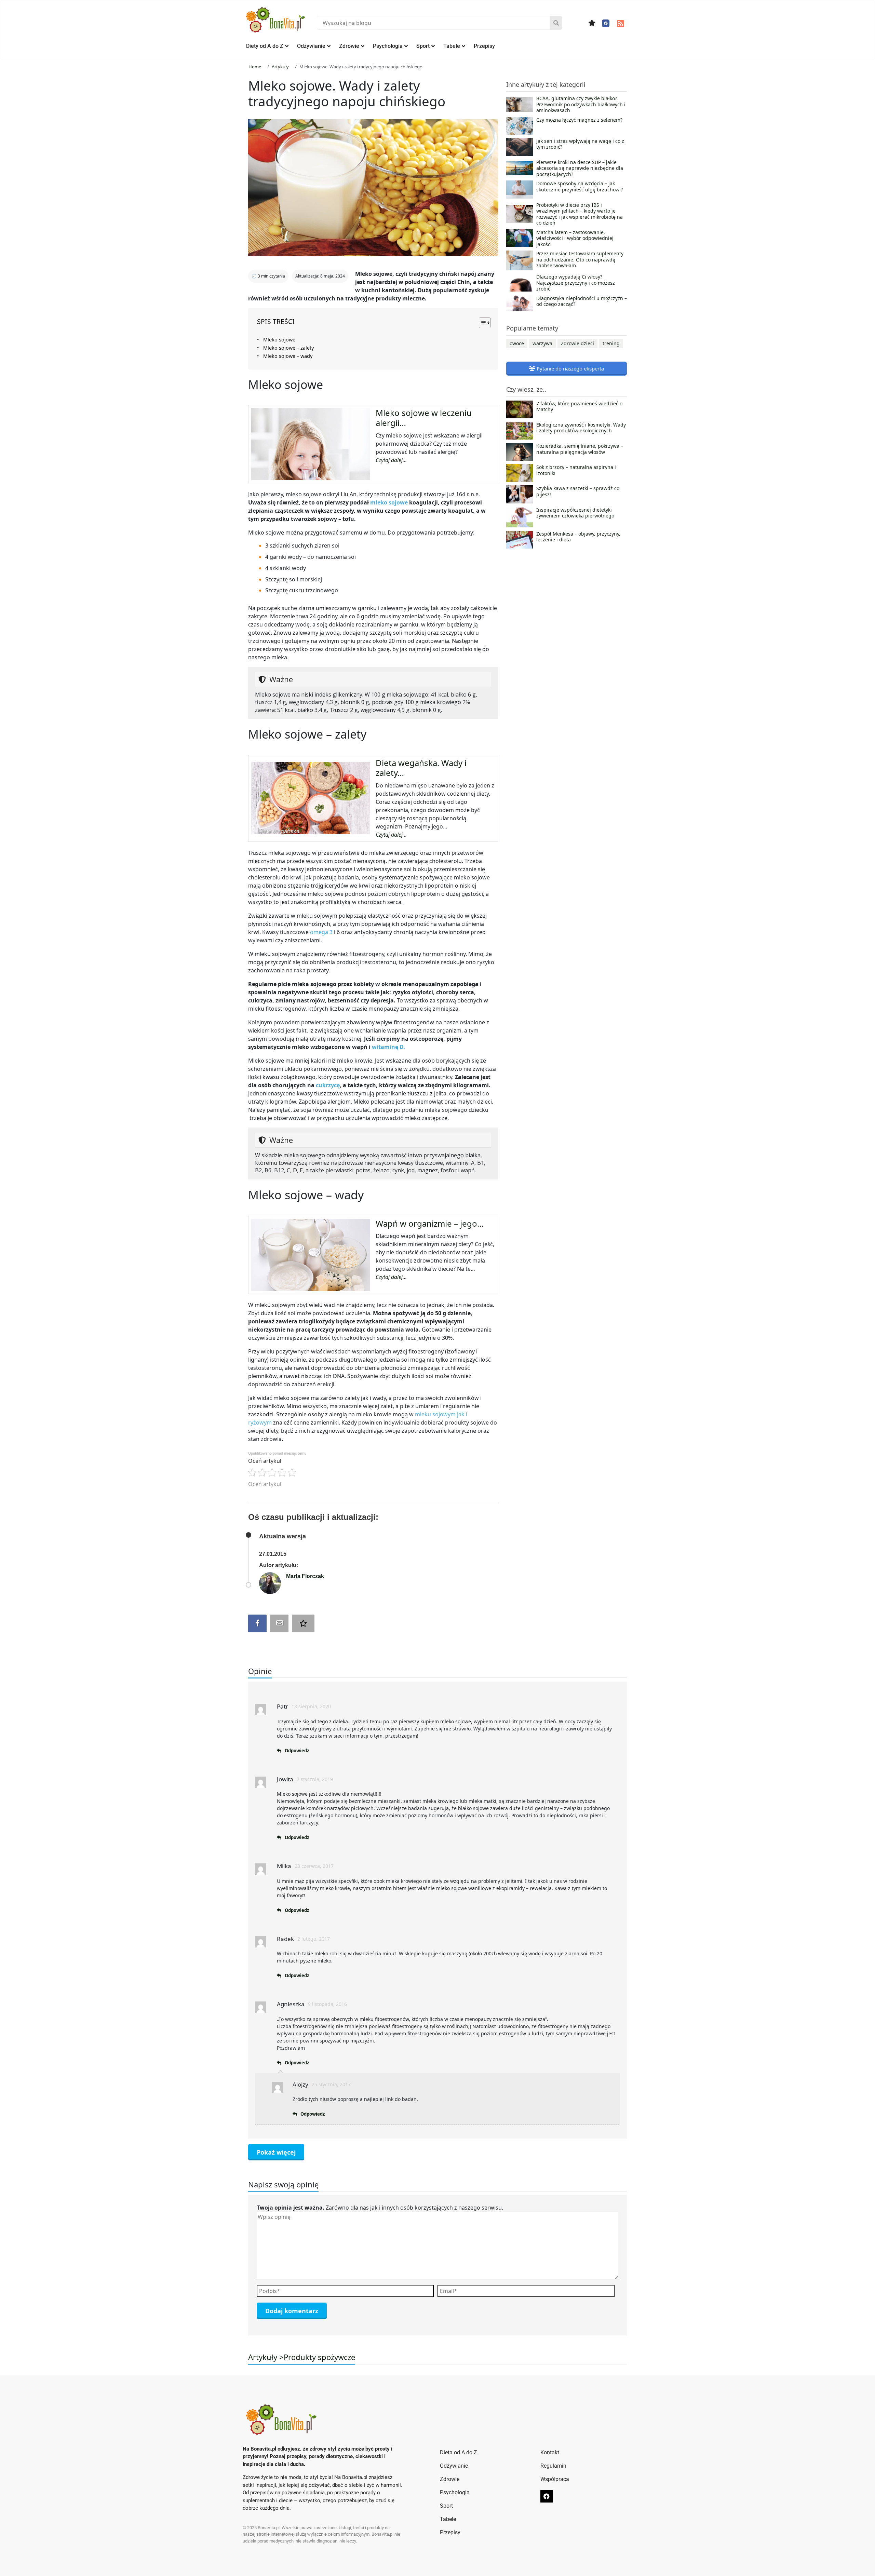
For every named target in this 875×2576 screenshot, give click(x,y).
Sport (423, 46)
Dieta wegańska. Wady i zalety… (421, 768)
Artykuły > (266, 2357)
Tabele (452, 46)
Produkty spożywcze (319, 2357)
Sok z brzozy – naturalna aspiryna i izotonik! (576, 470)
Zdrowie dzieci (577, 343)
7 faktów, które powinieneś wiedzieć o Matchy (579, 407)
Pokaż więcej (276, 2152)
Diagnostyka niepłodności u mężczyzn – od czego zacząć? (582, 301)
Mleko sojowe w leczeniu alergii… (424, 418)
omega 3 (321, 932)
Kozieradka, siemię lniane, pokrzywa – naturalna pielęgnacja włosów (580, 449)
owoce (517, 343)
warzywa (542, 343)
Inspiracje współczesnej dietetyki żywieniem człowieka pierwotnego (575, 513)
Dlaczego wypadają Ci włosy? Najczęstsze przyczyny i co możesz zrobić (576, 283)
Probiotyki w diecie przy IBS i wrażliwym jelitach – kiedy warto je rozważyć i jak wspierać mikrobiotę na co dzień (580, 214)
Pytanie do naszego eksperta (570, 368)
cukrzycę (328, 1085)
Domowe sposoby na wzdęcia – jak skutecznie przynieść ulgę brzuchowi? (580, 187)
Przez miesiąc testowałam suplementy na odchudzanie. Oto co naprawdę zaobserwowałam (580, 260)
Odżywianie (311, 46)
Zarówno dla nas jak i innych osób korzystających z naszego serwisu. (380, 2208)
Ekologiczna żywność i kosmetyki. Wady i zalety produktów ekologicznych (581, 428)
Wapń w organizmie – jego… (430, 1223)
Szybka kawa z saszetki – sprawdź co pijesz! (578, 491)
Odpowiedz (297, 1751)
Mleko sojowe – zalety (288, 348)
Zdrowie (349, 46)
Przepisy (484, 46)
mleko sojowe (389, 502)
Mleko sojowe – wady (288, 356)
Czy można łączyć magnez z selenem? (579, 120)
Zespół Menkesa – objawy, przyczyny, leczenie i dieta (578, 537)
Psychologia (388, 46)
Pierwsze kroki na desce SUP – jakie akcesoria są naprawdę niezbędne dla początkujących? (580, 168)
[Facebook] (606, 23)
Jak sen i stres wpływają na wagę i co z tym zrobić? (580, 144)
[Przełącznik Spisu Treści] (481, 323)
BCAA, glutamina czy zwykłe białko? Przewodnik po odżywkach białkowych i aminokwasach (581, 104)
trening (611, 343)
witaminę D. (388, 1047)
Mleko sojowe (279, 340)
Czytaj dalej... (391, 460)
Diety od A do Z (265, 46)
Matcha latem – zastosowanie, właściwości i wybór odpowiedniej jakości (575, 238)
